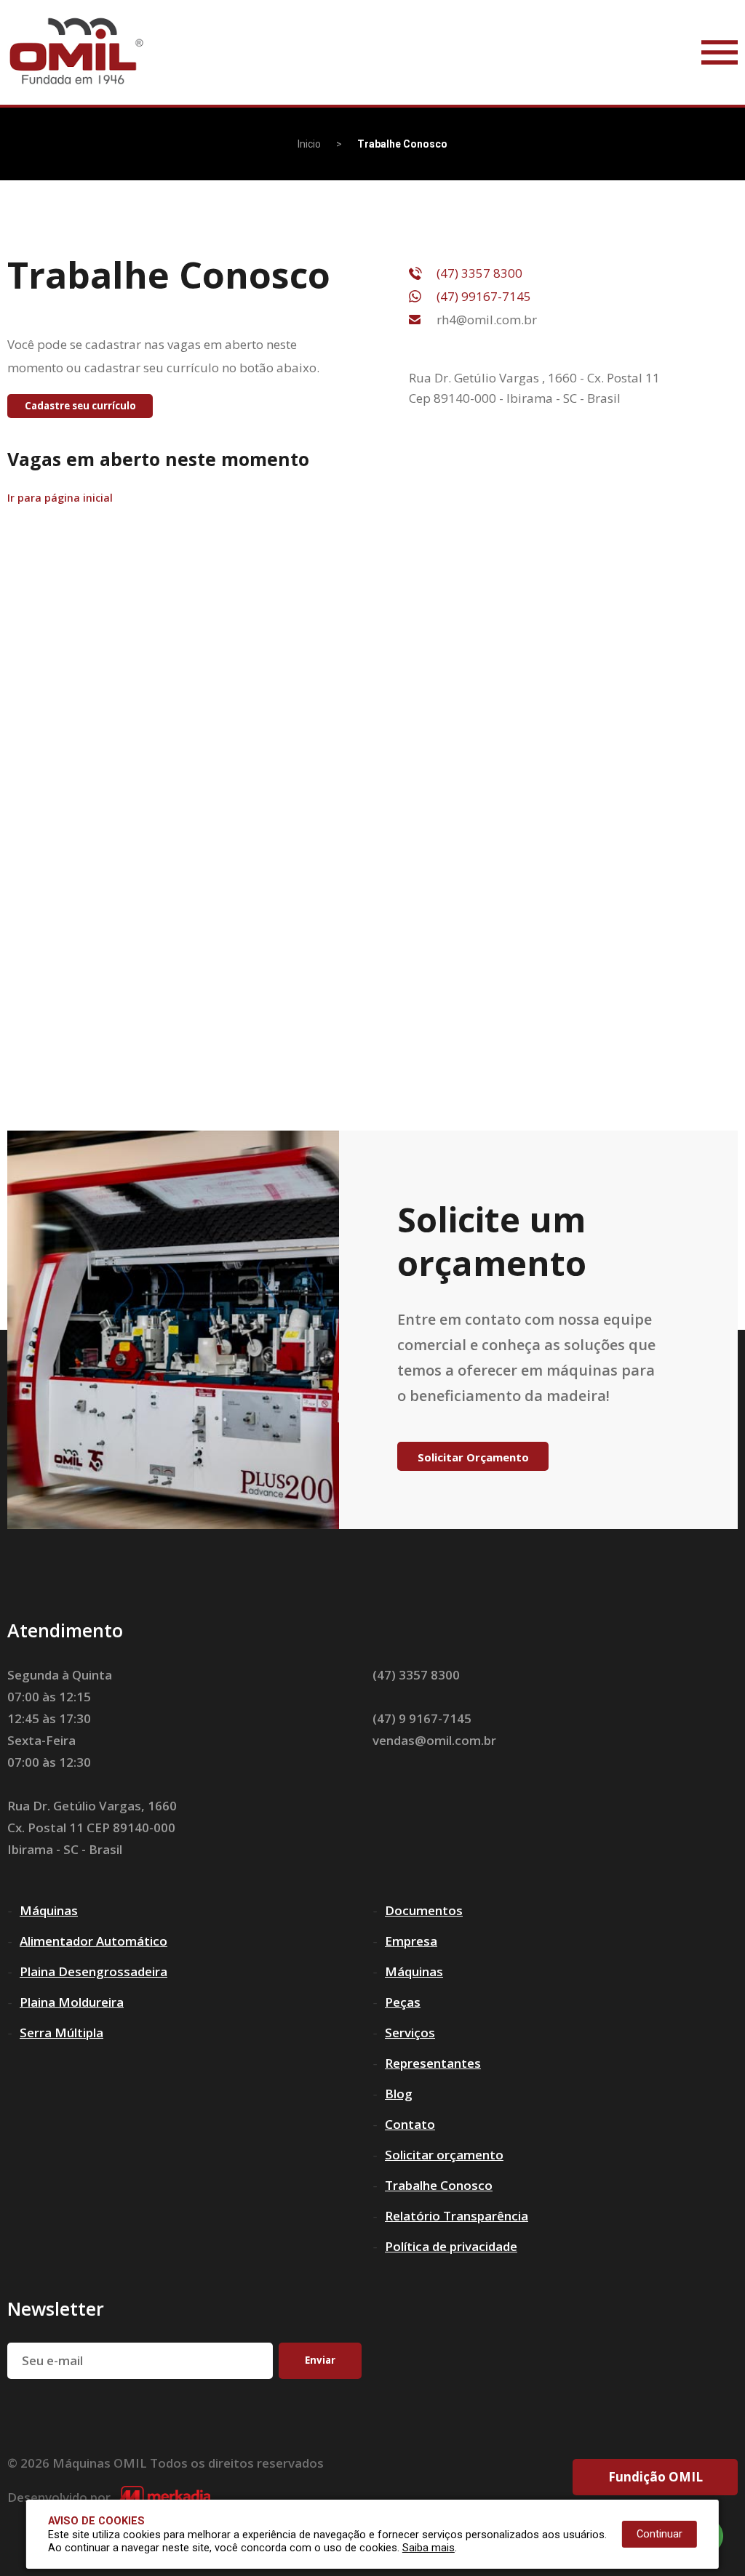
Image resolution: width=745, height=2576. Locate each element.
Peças (403, 2002)
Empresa (411, 1941)
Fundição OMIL (656, 2477)
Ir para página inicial (60, 498)
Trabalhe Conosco (439, 2185)
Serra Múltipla (61, 2033)
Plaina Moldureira (72, 2002)
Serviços (410, 2033)
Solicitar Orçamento (473, 1457)
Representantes (433, 2063)
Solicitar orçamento (444, 2155)
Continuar (660, 2534)
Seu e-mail (52, 2360)
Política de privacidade (451, 2246)
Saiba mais (429, 2548)
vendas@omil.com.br (434, 1740)
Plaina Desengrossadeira (93, 1971)
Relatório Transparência (457, 2216)
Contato (410, 2124)
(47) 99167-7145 (484, 296)
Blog (399, 2094)
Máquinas (49, 1910)
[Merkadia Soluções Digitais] (164, 2497)
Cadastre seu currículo (80, 406)
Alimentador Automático (93, 1941)
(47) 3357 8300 (479, 273)
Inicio (309, 144)
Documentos (424, 1910)
